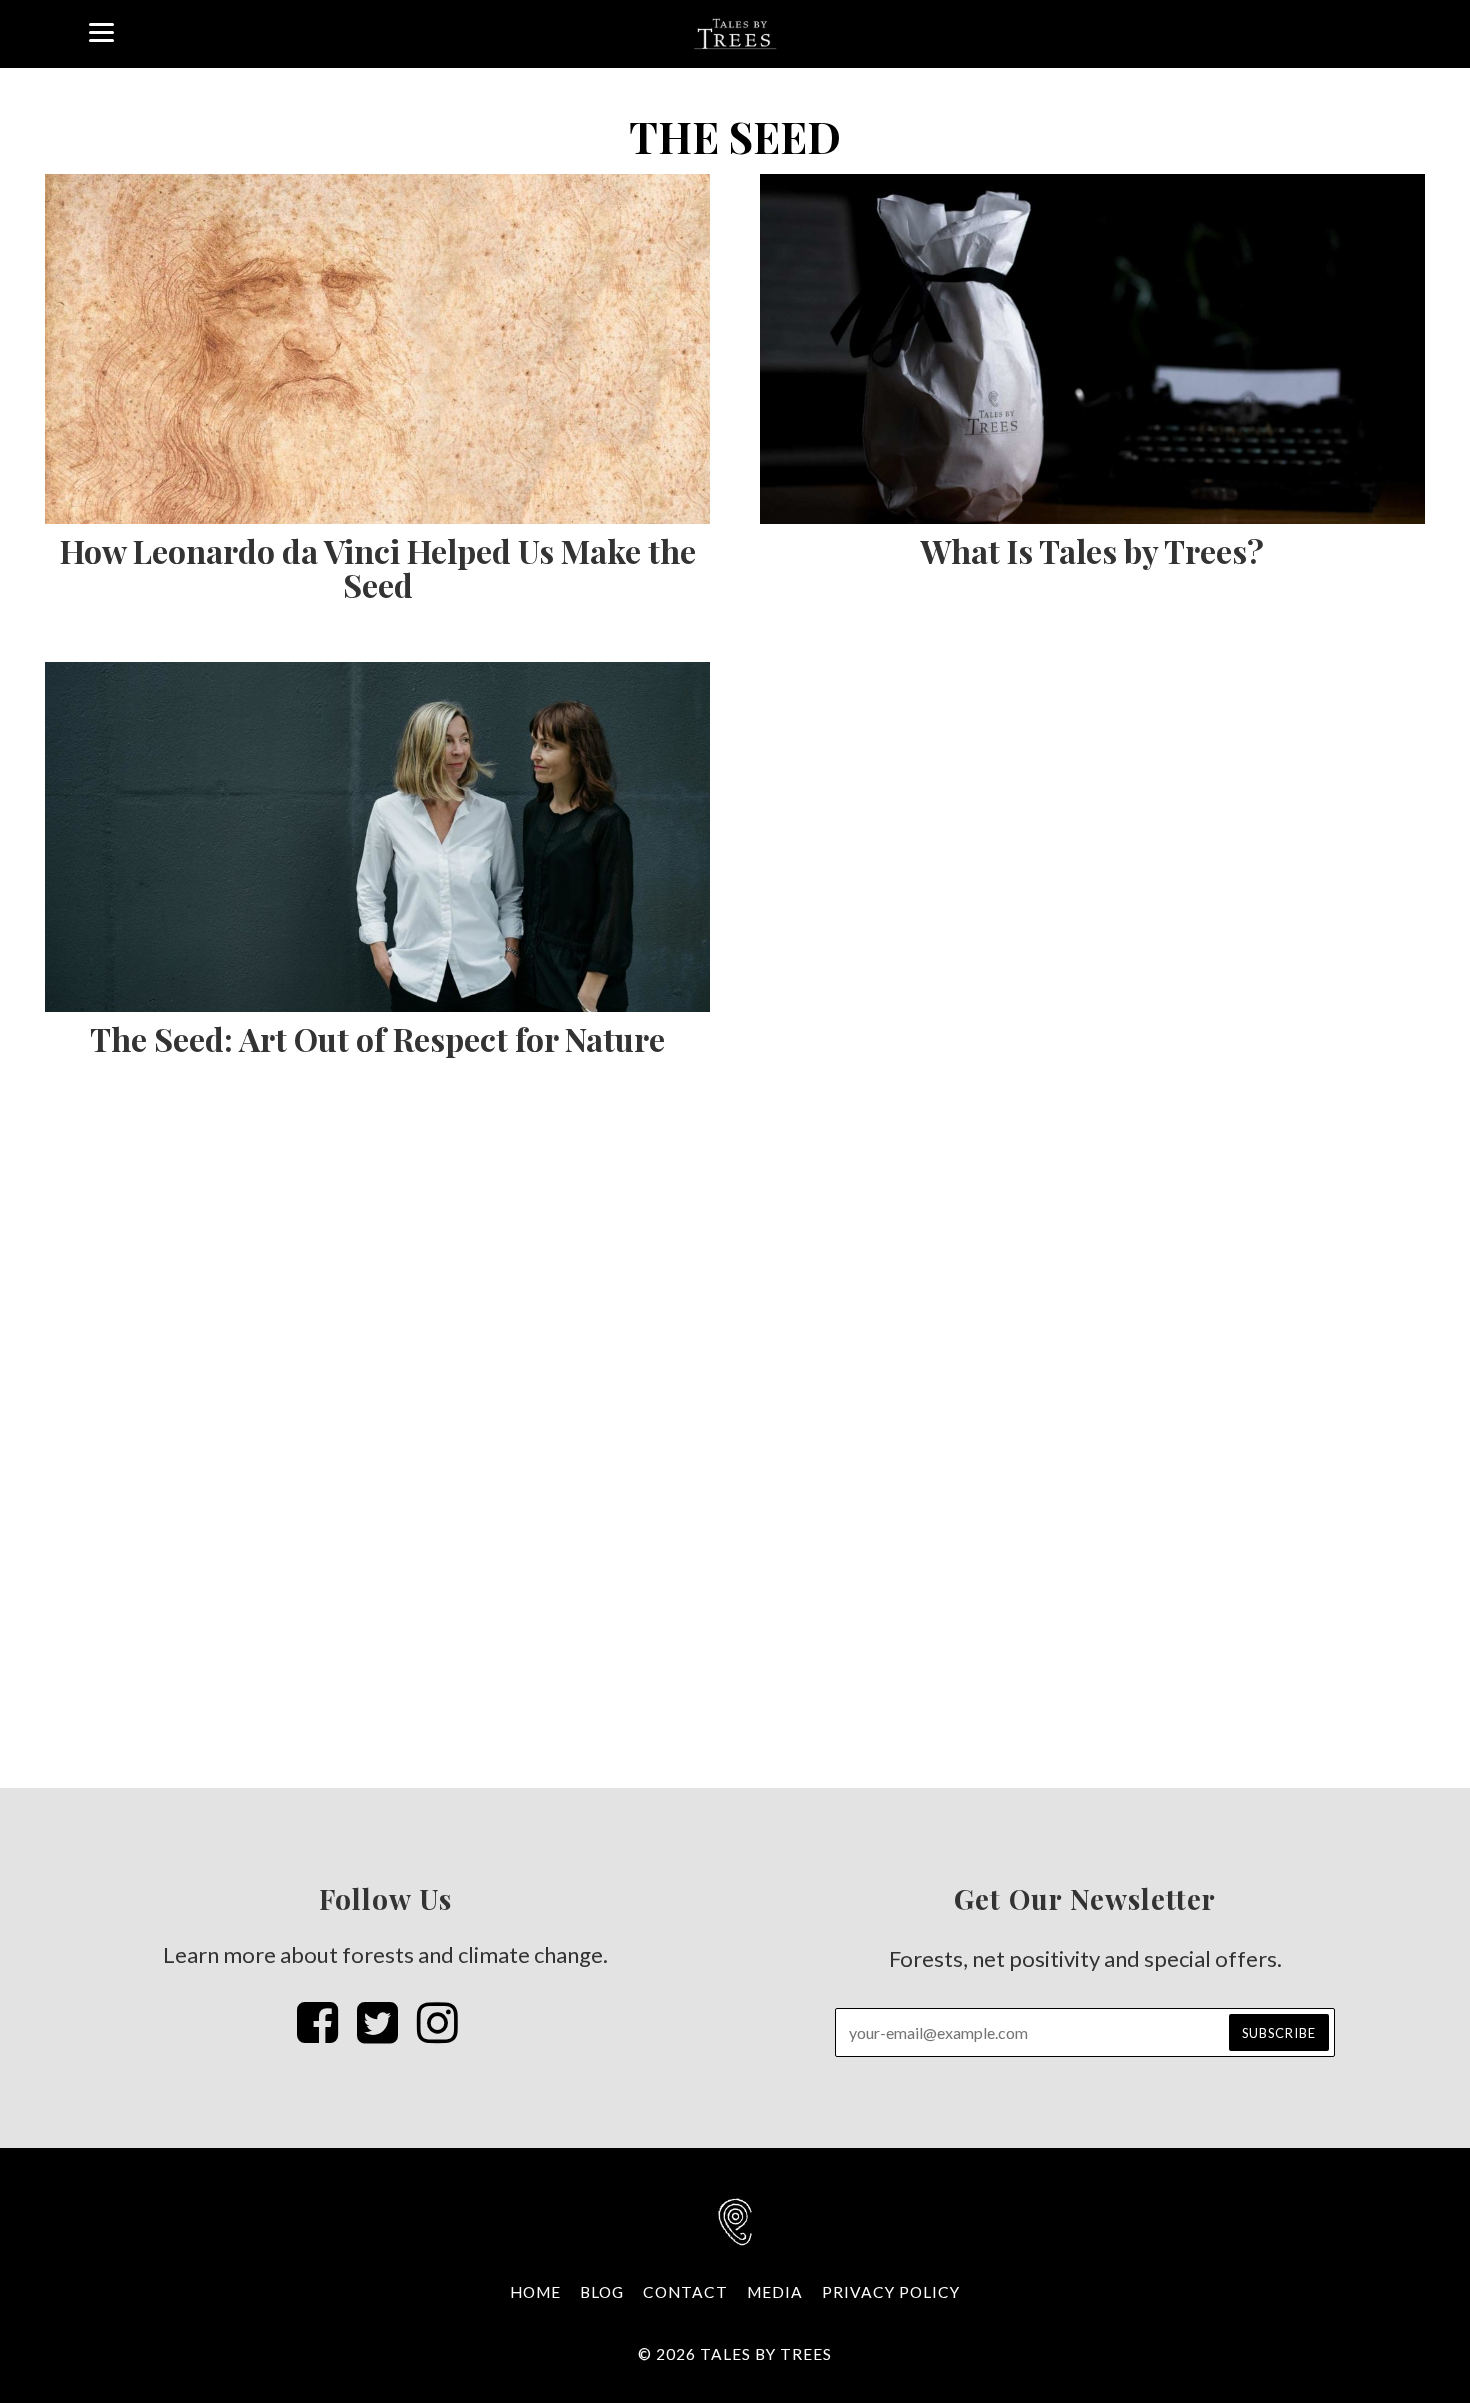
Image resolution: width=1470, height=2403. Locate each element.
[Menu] (101, 30)
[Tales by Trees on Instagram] (437, 2021)
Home (535, 2292)
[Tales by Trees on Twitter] (377, 2021)
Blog (602, 2292)
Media (775, 2292)
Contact (685, 2292)
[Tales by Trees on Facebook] (317, 2021)
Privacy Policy (891, 2292)
